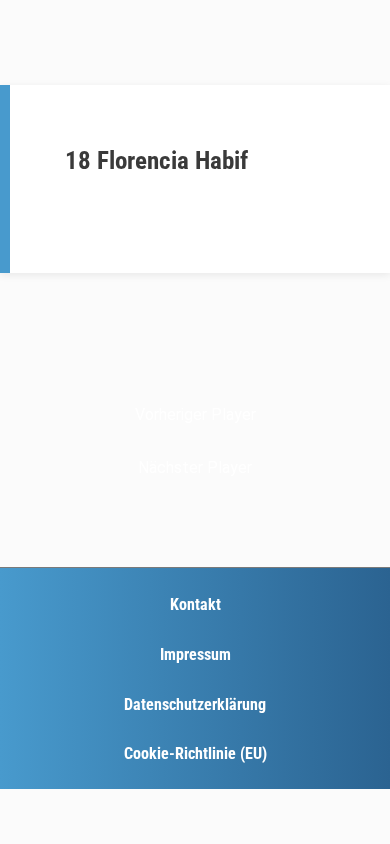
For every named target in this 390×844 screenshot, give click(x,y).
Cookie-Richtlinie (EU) (195, 753)
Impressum (195, 654)
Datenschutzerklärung (195, 704)
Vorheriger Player (195, 414)
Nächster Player (195, 467)
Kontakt (195, 604)
